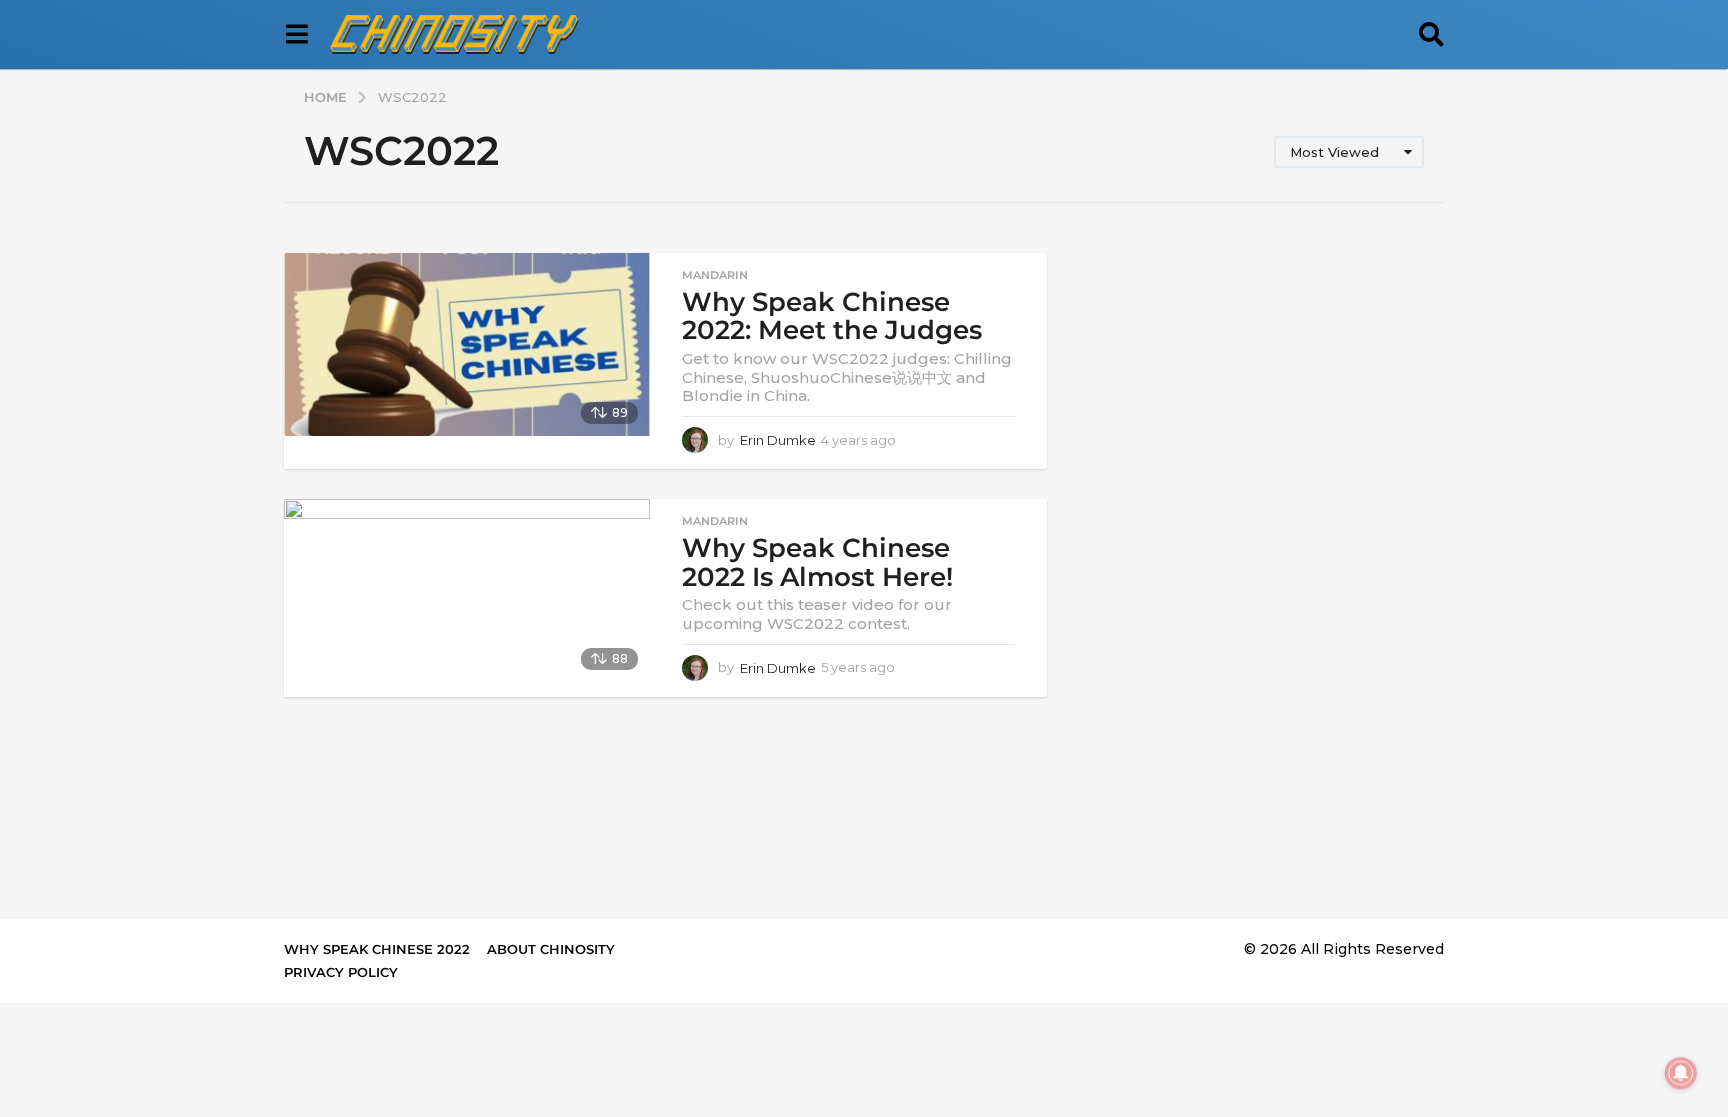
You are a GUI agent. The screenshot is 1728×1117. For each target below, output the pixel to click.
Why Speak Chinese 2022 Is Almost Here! (817, 562)
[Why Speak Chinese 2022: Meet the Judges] (467, 344)
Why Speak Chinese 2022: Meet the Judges (832, 316)
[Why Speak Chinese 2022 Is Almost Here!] (467, 590)
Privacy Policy (341, 972)
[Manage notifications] (1681, 1073)
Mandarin (715, 275)
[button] (296, 35)
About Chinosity (551, 949)
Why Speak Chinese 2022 (377, 949)
